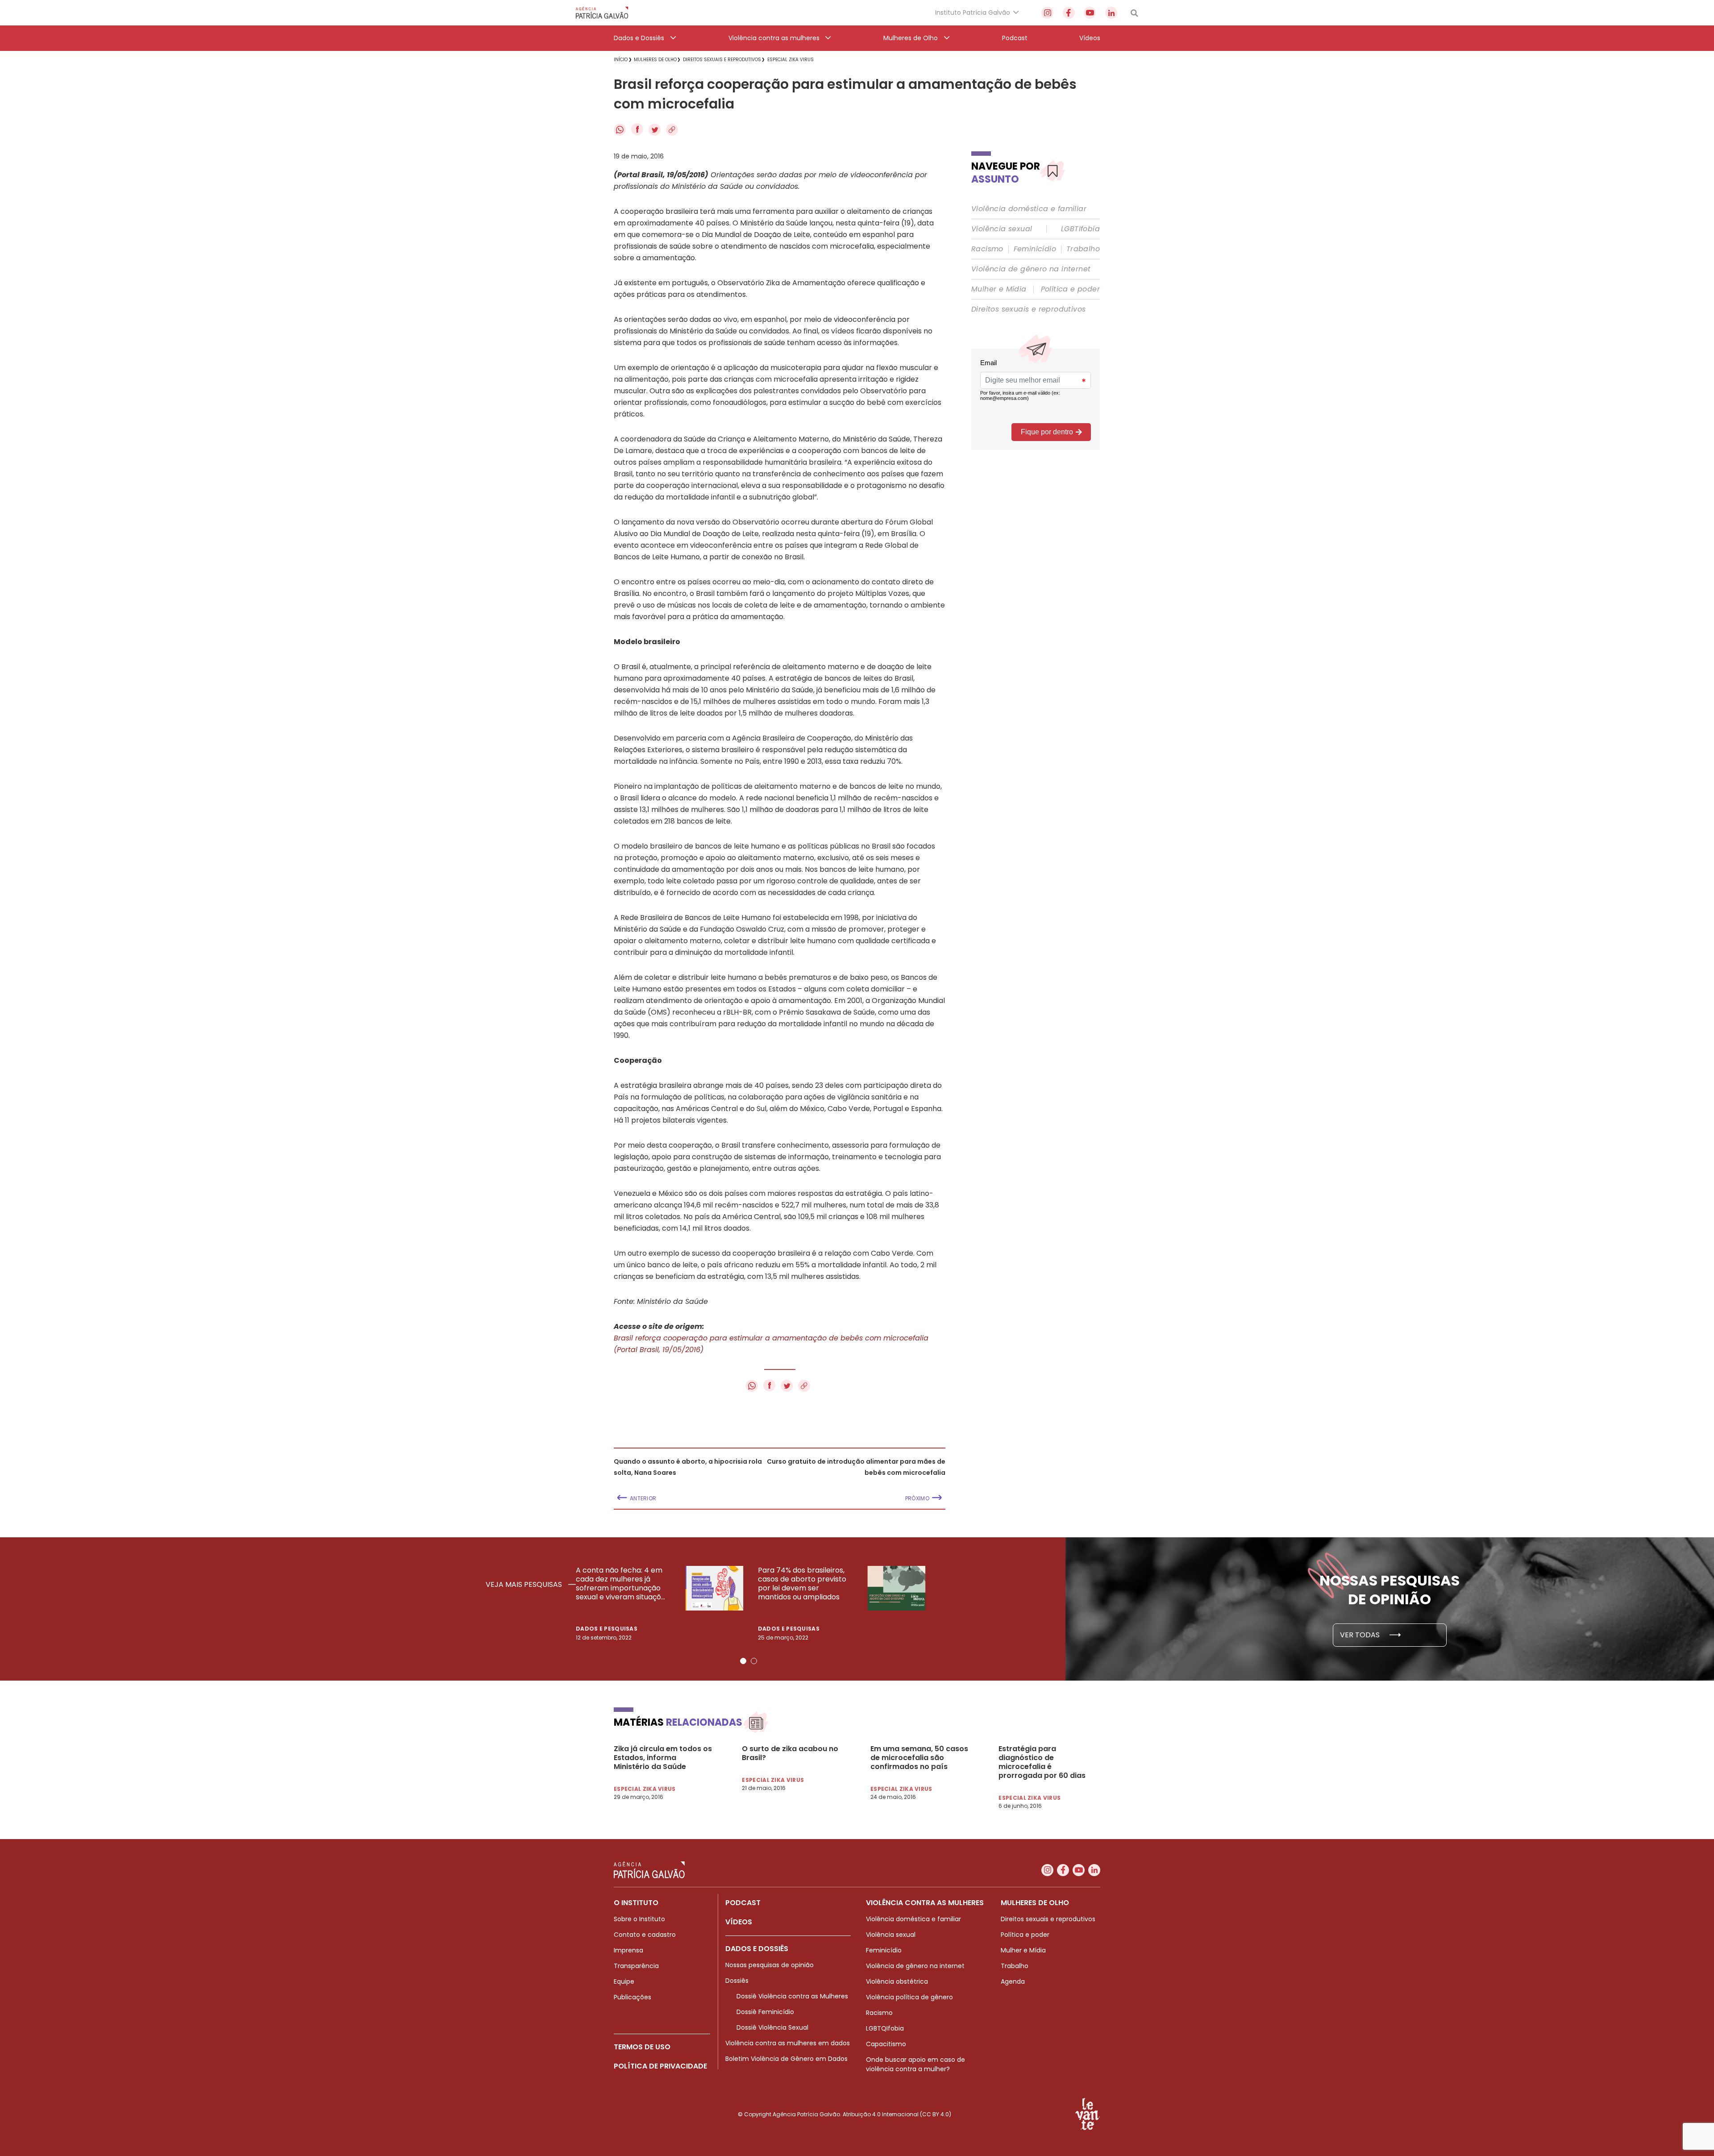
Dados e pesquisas (607, 1629)
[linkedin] (1111, 13)
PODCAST (743, 1903)
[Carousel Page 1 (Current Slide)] (743, 1661)
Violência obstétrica (897, 1981)
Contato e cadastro (645, 1935)
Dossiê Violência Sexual (772, 2027)
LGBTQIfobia (885, 2028)
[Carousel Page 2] (754, 1661)
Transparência (636, 1966)
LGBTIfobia (1080, 229)
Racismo (987, 249)
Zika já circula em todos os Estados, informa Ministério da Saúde (663, 1758)
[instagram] (1047, 13)
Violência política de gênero (909, 1997)
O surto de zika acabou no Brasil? (790, 1753)
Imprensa (628, 1950)
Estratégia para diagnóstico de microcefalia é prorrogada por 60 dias (1042, 1762)
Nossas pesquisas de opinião (770, 1965)
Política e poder (1070, 289)
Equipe (624, 1981)
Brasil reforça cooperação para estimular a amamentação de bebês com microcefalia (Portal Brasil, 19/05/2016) (771, 1344)
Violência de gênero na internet (1031, 269)
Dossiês (737, 1981)
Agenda (1013, 1981)
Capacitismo (886, 2044)
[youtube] (1090, 13)
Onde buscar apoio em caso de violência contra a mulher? (915, 2064)
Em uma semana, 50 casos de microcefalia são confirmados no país (919, 1758)
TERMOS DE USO (642, 2047)
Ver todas (1361, 1635)
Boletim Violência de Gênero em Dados (786, 2059)
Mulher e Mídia (999, 289)
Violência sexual (1002, 229)
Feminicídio (1035, 249)
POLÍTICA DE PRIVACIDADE (660, 2066)
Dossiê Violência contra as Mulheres (792, 1996)
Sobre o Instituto (639, 1919)
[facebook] (1069, 13)
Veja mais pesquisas (525, 1585)
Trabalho (1083, 249)
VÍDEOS (739, 1922)
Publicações (632, 1997)
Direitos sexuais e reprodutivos (1028, 309)
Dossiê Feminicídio (765, 2012)
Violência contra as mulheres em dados (788, 2043)
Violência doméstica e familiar (1029, 209)
